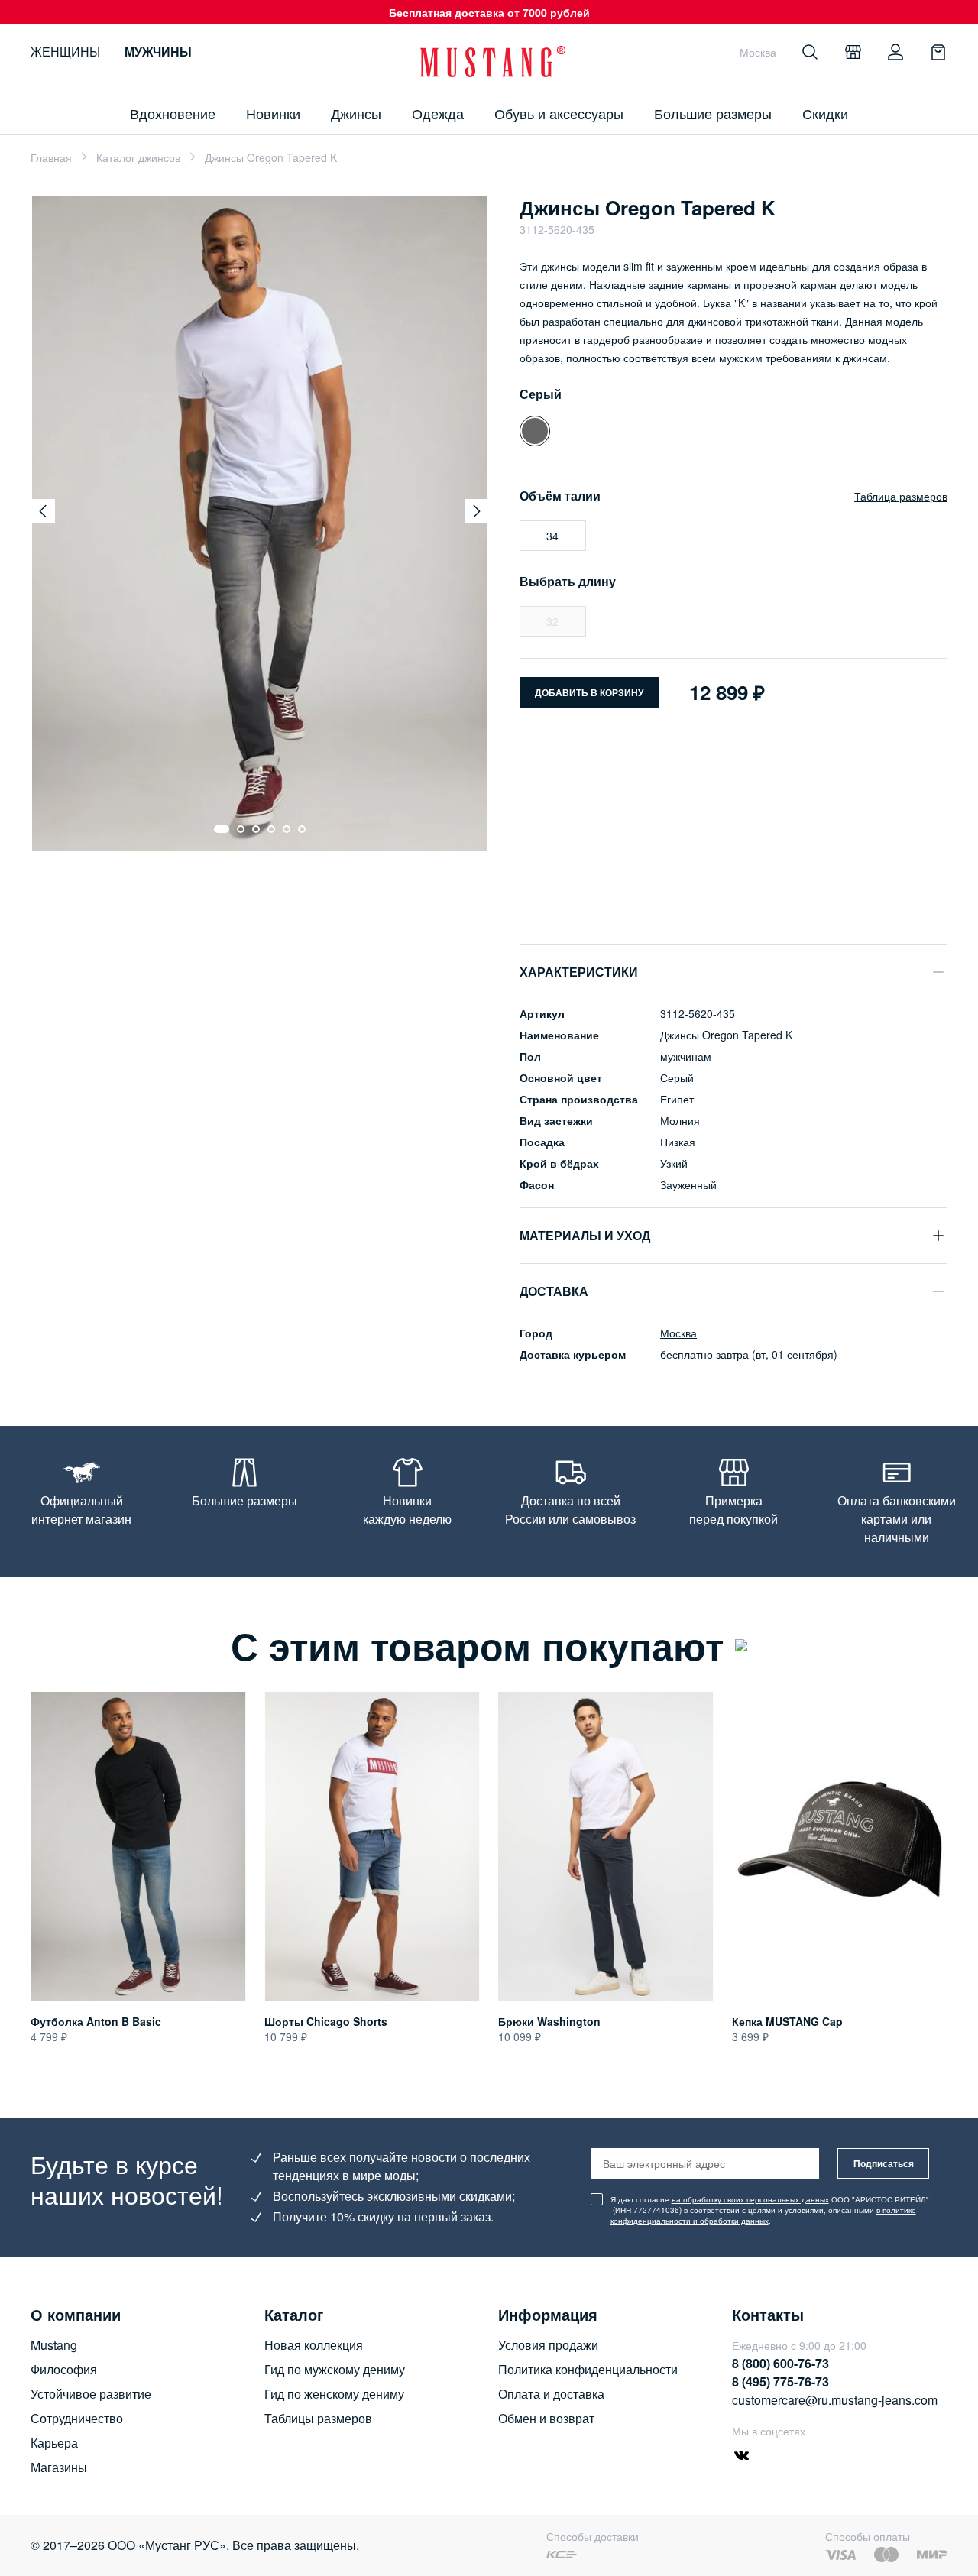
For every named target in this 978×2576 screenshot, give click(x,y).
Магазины (59, 2467)
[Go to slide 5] (287, 829)
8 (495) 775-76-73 (780, 2382)
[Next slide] (477, 511)
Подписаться (884, 2163)
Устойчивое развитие (91, 2394)
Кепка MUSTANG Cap (787, 2021)
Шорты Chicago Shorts (326, 2021)
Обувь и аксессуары (559, 113)
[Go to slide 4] (271, 829)
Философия (64, 2369)
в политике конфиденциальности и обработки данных (763, 2215)
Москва (678, 1333)
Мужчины (158, 52)
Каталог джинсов (138, 157)
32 (552, 621)
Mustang (54, 2345)
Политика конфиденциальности (588, 2369)
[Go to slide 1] (222, 829)
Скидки (825, 113)
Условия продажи (548, 2345)
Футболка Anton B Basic (96, 2021)
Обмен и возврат (546, 2418)
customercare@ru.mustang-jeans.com (835, 2400)
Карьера (54, 2443)
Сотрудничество (77, 2418)
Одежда (438, 113)
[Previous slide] (43, 511)
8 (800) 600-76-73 (780, 2363)
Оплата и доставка (551, 2394)
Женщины (65, 52)
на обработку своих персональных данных (750, 2199)
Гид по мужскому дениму (335, 2369)
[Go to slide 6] (302, 829)
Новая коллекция (314, 2345)
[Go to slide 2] (241, 829)
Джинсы (356, 113)
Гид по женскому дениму (334, 2394)
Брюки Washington (549, 2021)
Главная (51, 157)
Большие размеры (713, 113)
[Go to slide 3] (256, 829)
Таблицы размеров (318, 2418)
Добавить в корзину (589, 692)
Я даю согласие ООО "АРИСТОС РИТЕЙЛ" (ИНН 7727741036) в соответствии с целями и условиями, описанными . (770, 2210)
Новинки (273, 113)
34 (552, 536)
